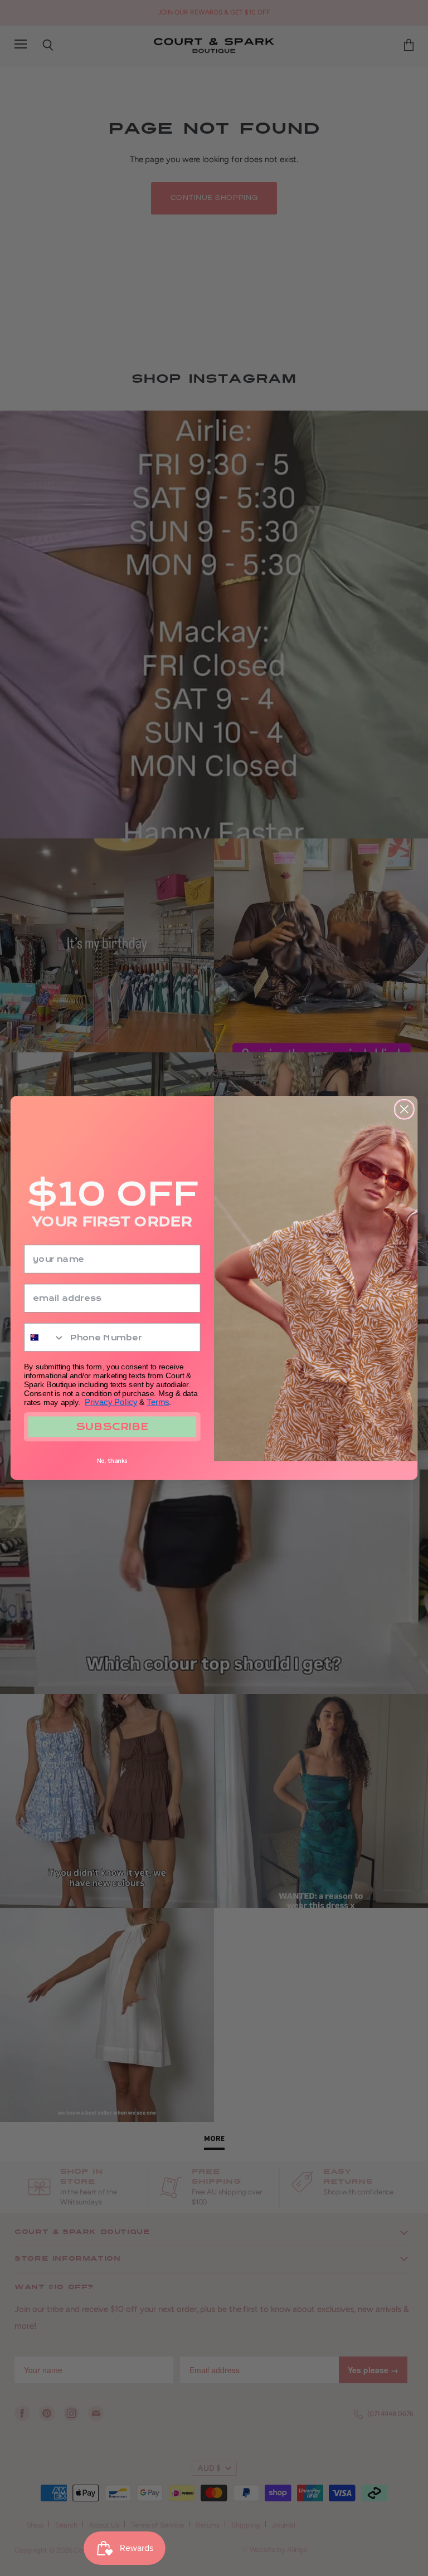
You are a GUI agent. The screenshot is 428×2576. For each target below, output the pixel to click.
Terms (158, 1402)
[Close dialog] (404, 1109)
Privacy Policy (111, 1402)
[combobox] (45, 1338)
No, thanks (112, 1461)
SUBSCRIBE (112, 1427)
